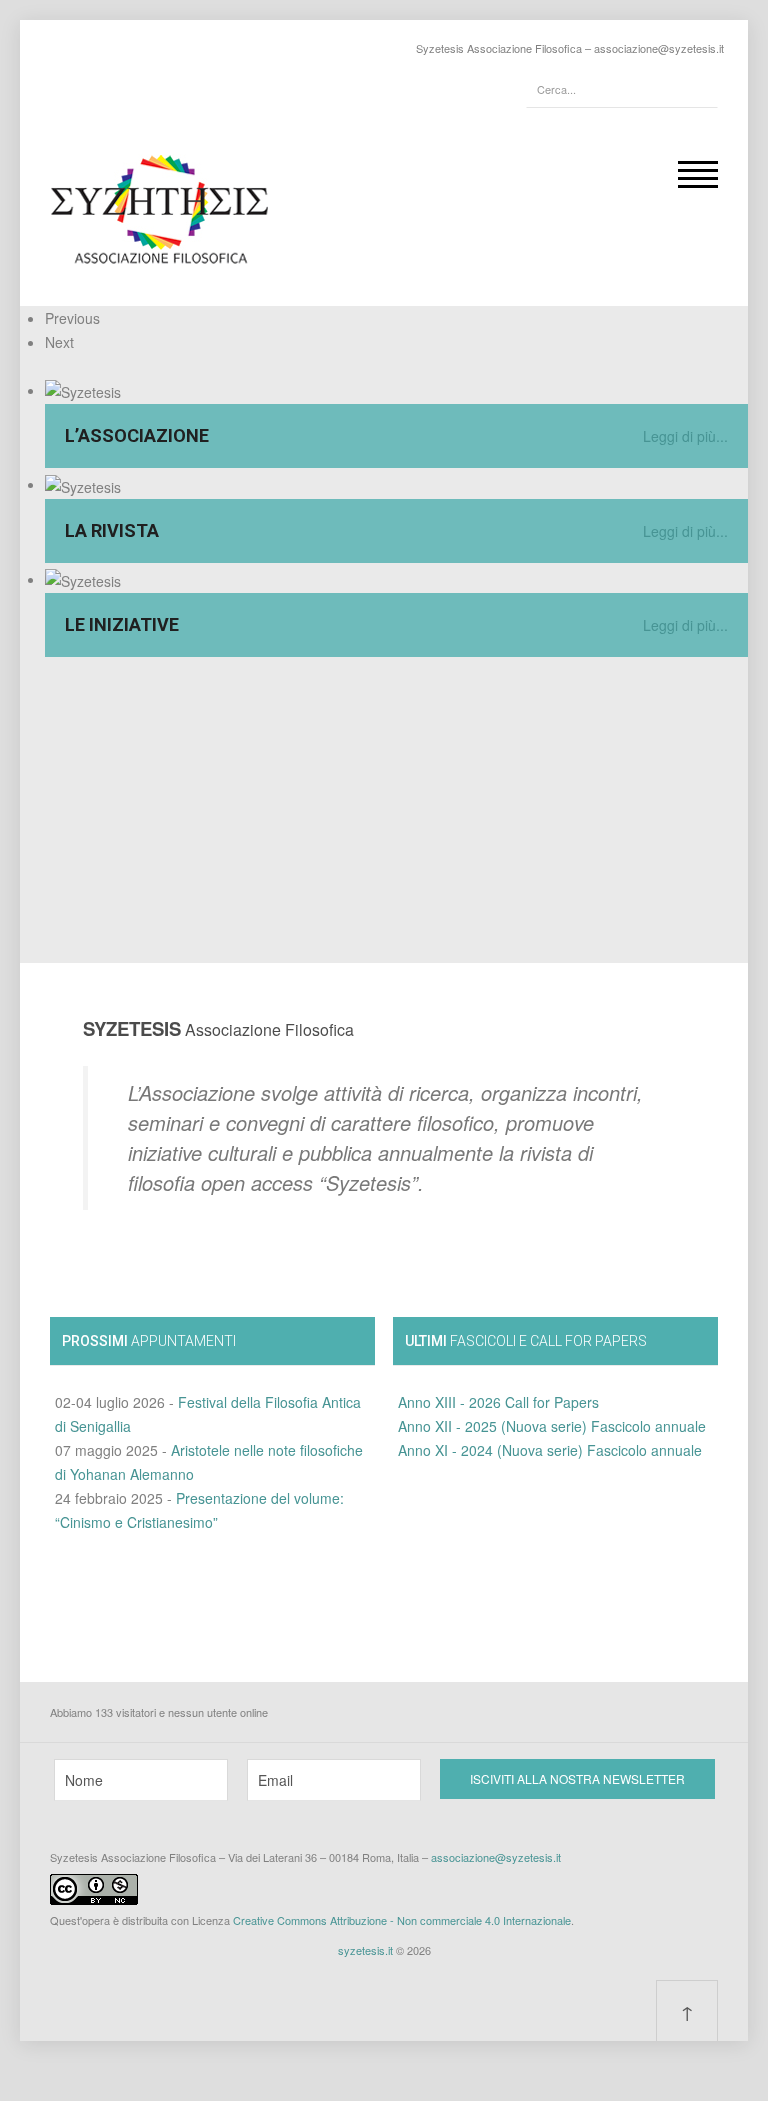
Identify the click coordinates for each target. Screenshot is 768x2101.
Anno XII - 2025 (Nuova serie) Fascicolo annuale (552, 1426)
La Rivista (112, 530)
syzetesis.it (365, 1950)
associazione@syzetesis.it (659, 48)
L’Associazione (137, 435)
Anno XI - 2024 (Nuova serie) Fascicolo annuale (550, 1450)
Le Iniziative (122, 624)
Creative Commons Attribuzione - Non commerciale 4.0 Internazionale (402, 1920)
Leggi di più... (685, 436)
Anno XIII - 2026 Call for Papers (498, 1402)
